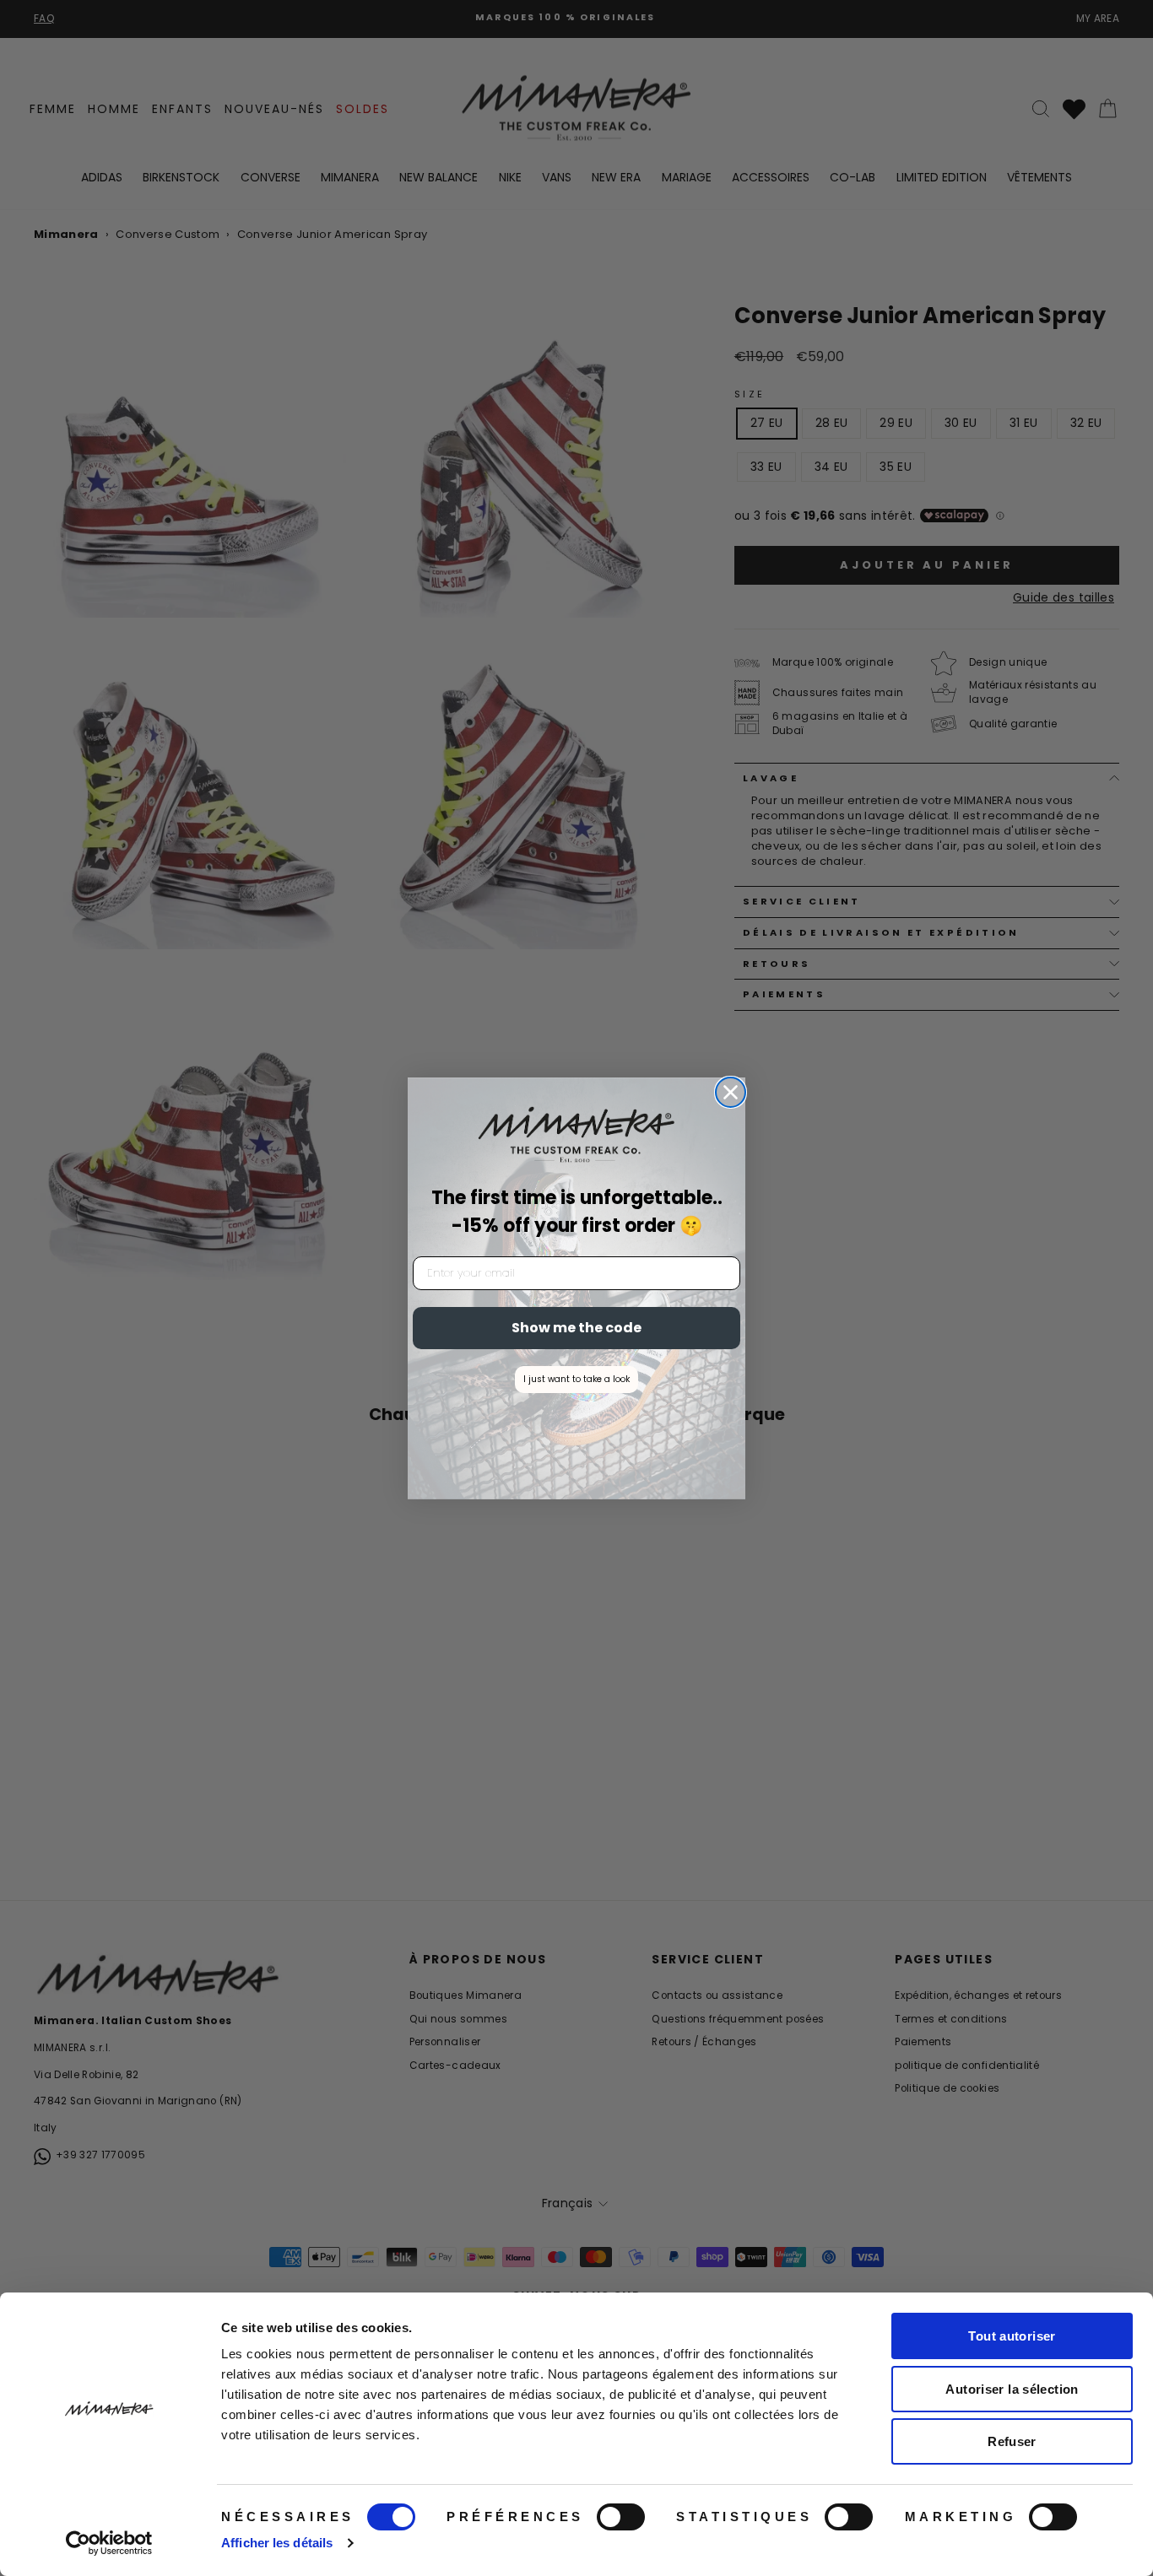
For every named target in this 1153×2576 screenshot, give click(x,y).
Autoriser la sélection (1012, 2389)
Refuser (1012, 2441)
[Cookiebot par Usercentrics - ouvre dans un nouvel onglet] (109, 2543)
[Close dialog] (731, 1092)
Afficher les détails (277, 2543)
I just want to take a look (576, 1379)
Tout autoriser (1012, 2336)
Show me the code (576, 1328)
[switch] (621, 2517)
